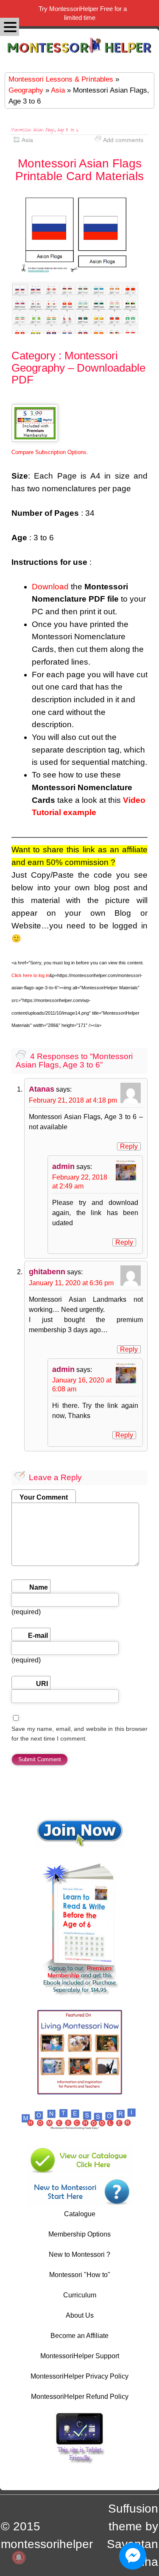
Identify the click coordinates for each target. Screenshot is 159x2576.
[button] (10, 27)
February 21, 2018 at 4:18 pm (73, 1100)
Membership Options (79, 2234)
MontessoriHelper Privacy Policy (79, 2376)
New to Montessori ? (79, 2254)
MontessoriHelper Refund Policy (80, 2397)
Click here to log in (30, 975)
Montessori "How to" (80, 2275)
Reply (129, 1146)
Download (50, 587)
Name (39, 1587)
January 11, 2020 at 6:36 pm (71, 1283)
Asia (58, 90)
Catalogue (80, 2214)
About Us (80, 2315)
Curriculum (80, 2295)
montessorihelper (47, 2544)
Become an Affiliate (79, 2336)
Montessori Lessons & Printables (61, 79)
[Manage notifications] (19, 2557)
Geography (26, 90)
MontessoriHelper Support (80, 2356)
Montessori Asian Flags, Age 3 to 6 (45, 130)
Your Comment (44, 1497)
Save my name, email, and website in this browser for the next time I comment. (79, 1734)
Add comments (123, 140)
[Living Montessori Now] (80, 2092)
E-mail (38, 1636)
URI (42, 1684)
